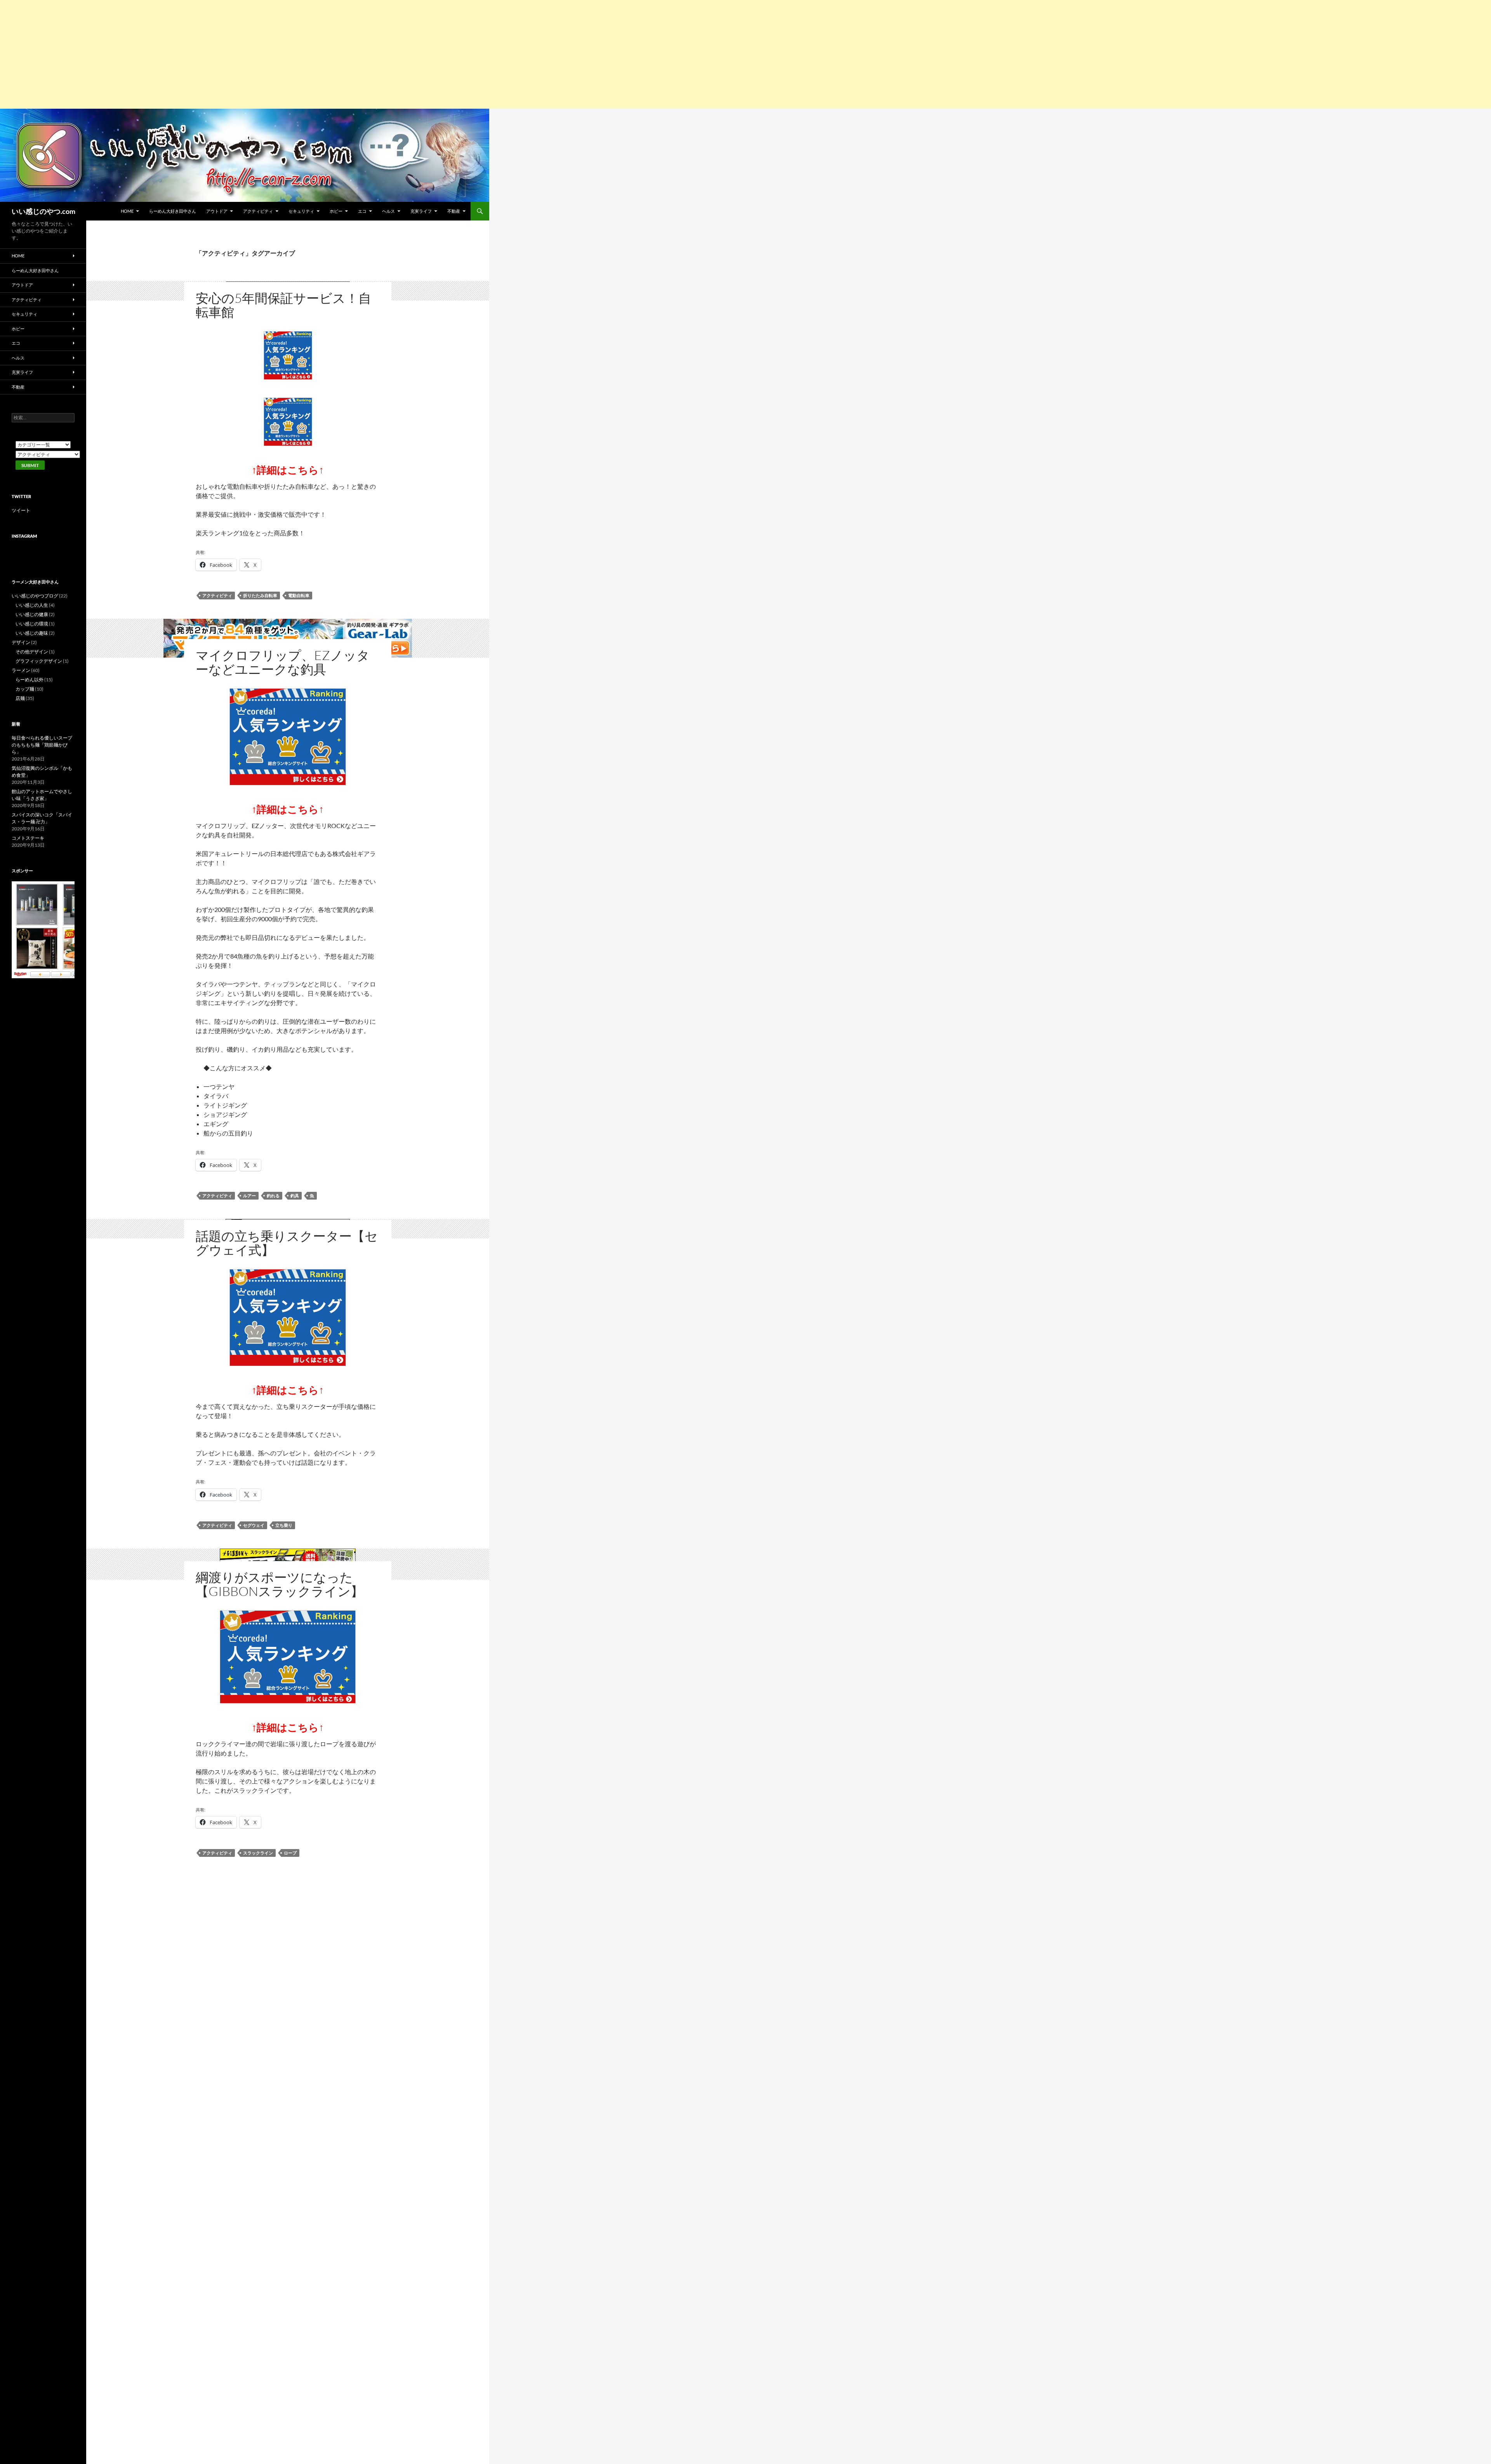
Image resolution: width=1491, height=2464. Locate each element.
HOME (127, 211)
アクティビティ (258, 211)
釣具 (295, 1196)
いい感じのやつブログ (35, 596)
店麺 (20, 698)
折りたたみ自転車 (260, 595)
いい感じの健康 (32, 614)
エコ (362, 211)
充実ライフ (421, 211)
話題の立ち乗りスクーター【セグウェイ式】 (287, 1243)
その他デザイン (32, 652)
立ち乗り (284, 1525)
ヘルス (388, 211)
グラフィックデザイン (39, 661)
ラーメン (21, 670)
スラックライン (258, 1853)
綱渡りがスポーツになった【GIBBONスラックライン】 (280, 1584)
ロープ (290, 1853)
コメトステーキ (28, 838)
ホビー (336, 211)
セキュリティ (301, 211)
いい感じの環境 (32, 624)
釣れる (273, 1196)
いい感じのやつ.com (43, 211)
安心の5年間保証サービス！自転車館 (283, 305)
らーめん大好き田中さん (173, 211)
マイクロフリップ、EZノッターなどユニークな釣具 (283, 662)
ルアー (249, 1196)
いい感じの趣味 (32, 633)
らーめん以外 (30, 680)
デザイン (21, 642)
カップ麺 (25, 689)
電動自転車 (299, 595)
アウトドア (217, 211)
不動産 (454, 211)
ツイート (21, 510)
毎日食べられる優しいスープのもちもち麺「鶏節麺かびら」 (42, 745)
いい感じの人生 (32, 605)
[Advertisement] (233, 54)
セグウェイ (254, 1525)
